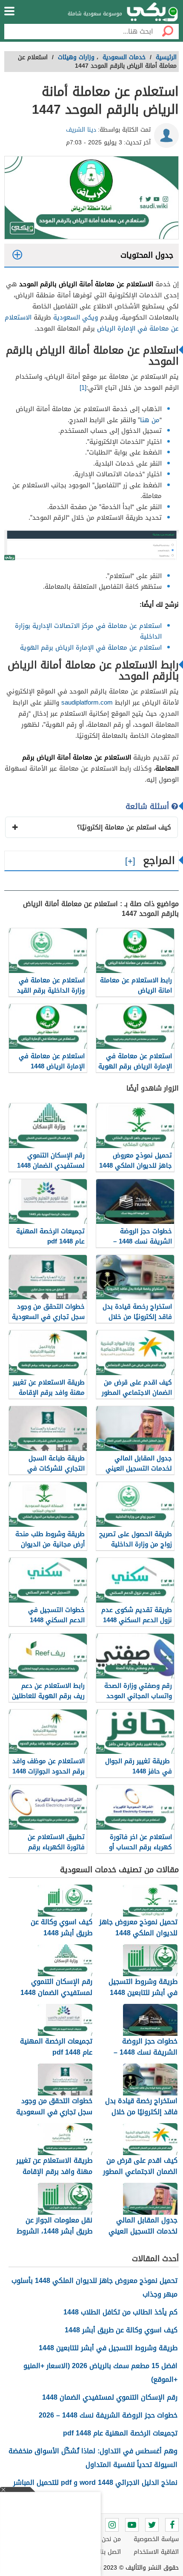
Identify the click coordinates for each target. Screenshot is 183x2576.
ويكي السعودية (76, 317)
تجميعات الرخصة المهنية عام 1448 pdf (120, 2433)
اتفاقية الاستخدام (156, 2552)
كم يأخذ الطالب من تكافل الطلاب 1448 (120, 2312)
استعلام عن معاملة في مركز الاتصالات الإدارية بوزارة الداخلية (88, 631)
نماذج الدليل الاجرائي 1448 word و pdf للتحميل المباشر (95, 2482)
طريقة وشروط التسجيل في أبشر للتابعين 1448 (108, 2348)
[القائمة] (9, 11)
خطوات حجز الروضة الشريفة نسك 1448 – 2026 (108, 2415)
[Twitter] (152, 2525)
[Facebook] (172, 2525)
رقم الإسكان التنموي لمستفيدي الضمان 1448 (110, 2397)
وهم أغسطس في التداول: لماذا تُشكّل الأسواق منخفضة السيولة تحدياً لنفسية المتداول (93, 2458)
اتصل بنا (110, 2552)
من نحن (111, 2539)
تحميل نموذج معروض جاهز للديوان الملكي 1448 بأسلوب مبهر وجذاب (94, 2287)
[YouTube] (132, 2525)
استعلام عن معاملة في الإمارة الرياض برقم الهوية (91, 648)
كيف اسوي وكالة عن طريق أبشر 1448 (121, 2330)
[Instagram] (112, 2525)
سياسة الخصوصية (156, 2539)
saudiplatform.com (87, 702)
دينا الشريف (81, 130)
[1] (83, 388)
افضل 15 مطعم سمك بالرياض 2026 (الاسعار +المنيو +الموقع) (100, 2373)
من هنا (150, 420)
